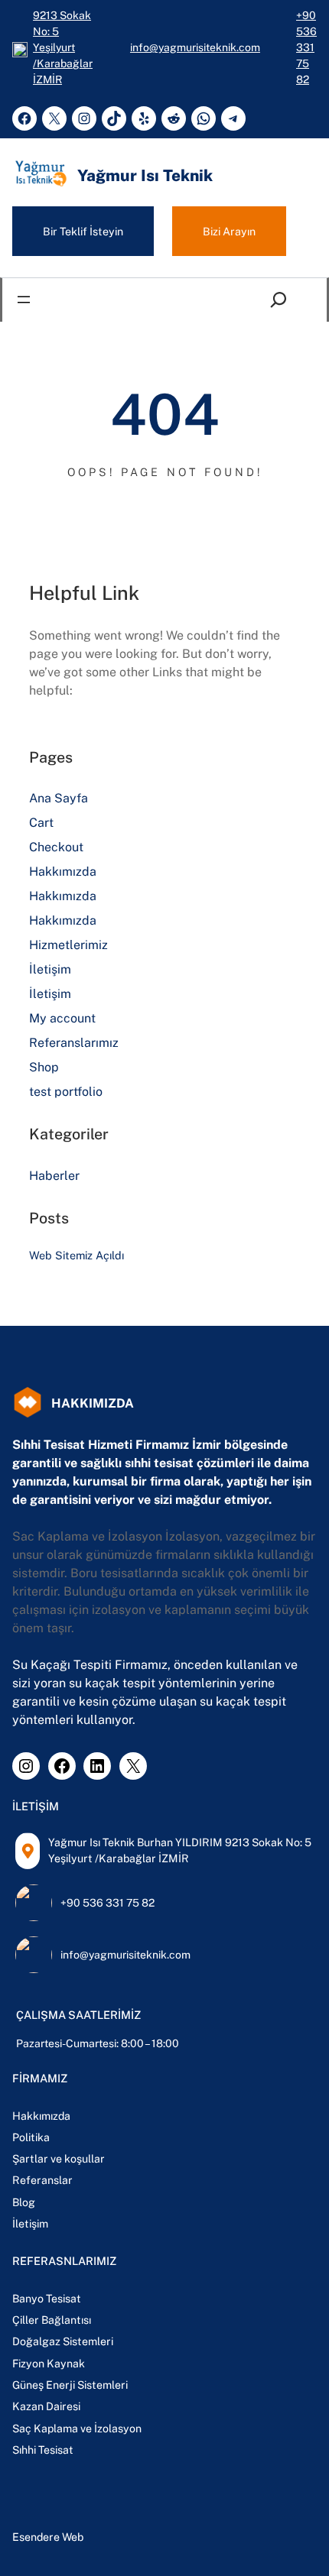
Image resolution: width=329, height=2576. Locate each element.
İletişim (50, 969)
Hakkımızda (63, 872)
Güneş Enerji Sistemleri (70, 2385)
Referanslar (42, 2180)
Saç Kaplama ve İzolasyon (77, 2429)
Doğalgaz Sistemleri (63, 2341)
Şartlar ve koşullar (59, 2159)
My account (62, 1018)
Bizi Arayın (229, 231)
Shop (44, 1067)
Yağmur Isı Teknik (145, 175)
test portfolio (66, 1092)
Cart (41, 823)
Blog (24, 2202)
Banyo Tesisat (47, 2299)
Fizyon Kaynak (49, 2364)
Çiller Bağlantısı (52, 2320)
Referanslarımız (74, 1043)
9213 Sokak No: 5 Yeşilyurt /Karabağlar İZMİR (63, 47)
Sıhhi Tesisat (43, 2450)
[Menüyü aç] (24, 300)
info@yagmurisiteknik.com (195, 47)
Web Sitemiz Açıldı (77, 1255)
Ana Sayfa (59, 798)
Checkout (56, 847)
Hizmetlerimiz (68, 945)
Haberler (54, 1176)
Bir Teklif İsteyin (83, 231)
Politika (31, 2137)
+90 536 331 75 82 (306, 47)
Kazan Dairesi (46, 2406)
